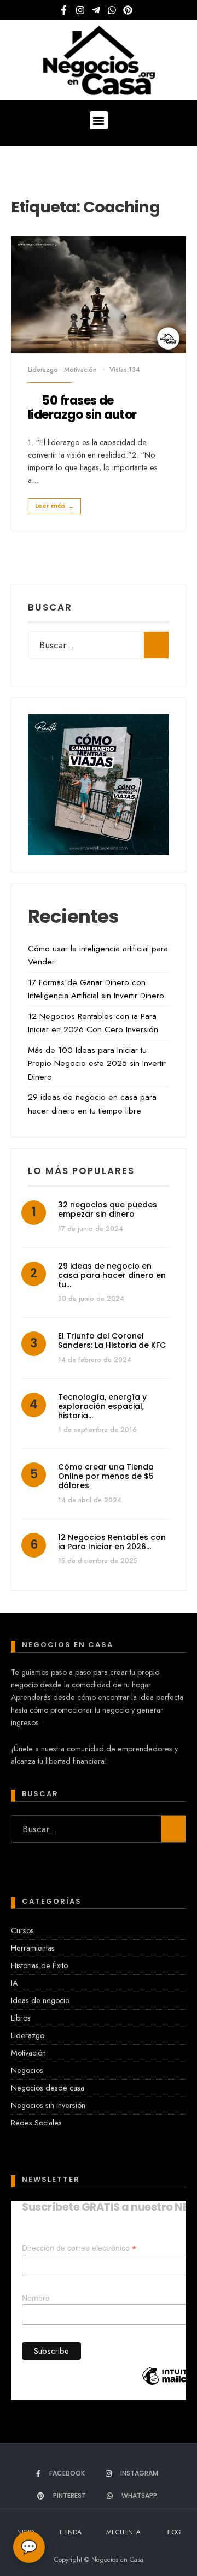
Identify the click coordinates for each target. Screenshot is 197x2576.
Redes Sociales (36, 2123)
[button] (99, 120)
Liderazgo (43, 370)
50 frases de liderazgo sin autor (82, 408)
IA (14, 1983)
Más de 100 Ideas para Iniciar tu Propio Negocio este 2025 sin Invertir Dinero (97, 1064)
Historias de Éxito (39, 1965)
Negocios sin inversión (48, 2105)
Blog (173, 2532)
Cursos (22, 1930)
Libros (21, 2018)
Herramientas (33, 1948)
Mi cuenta (123, 2532)
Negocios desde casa (48, 2088)
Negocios (27, 2070)
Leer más (54, 506)
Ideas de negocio (40, 2000)
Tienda (70, 2532)
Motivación (80, 370)
